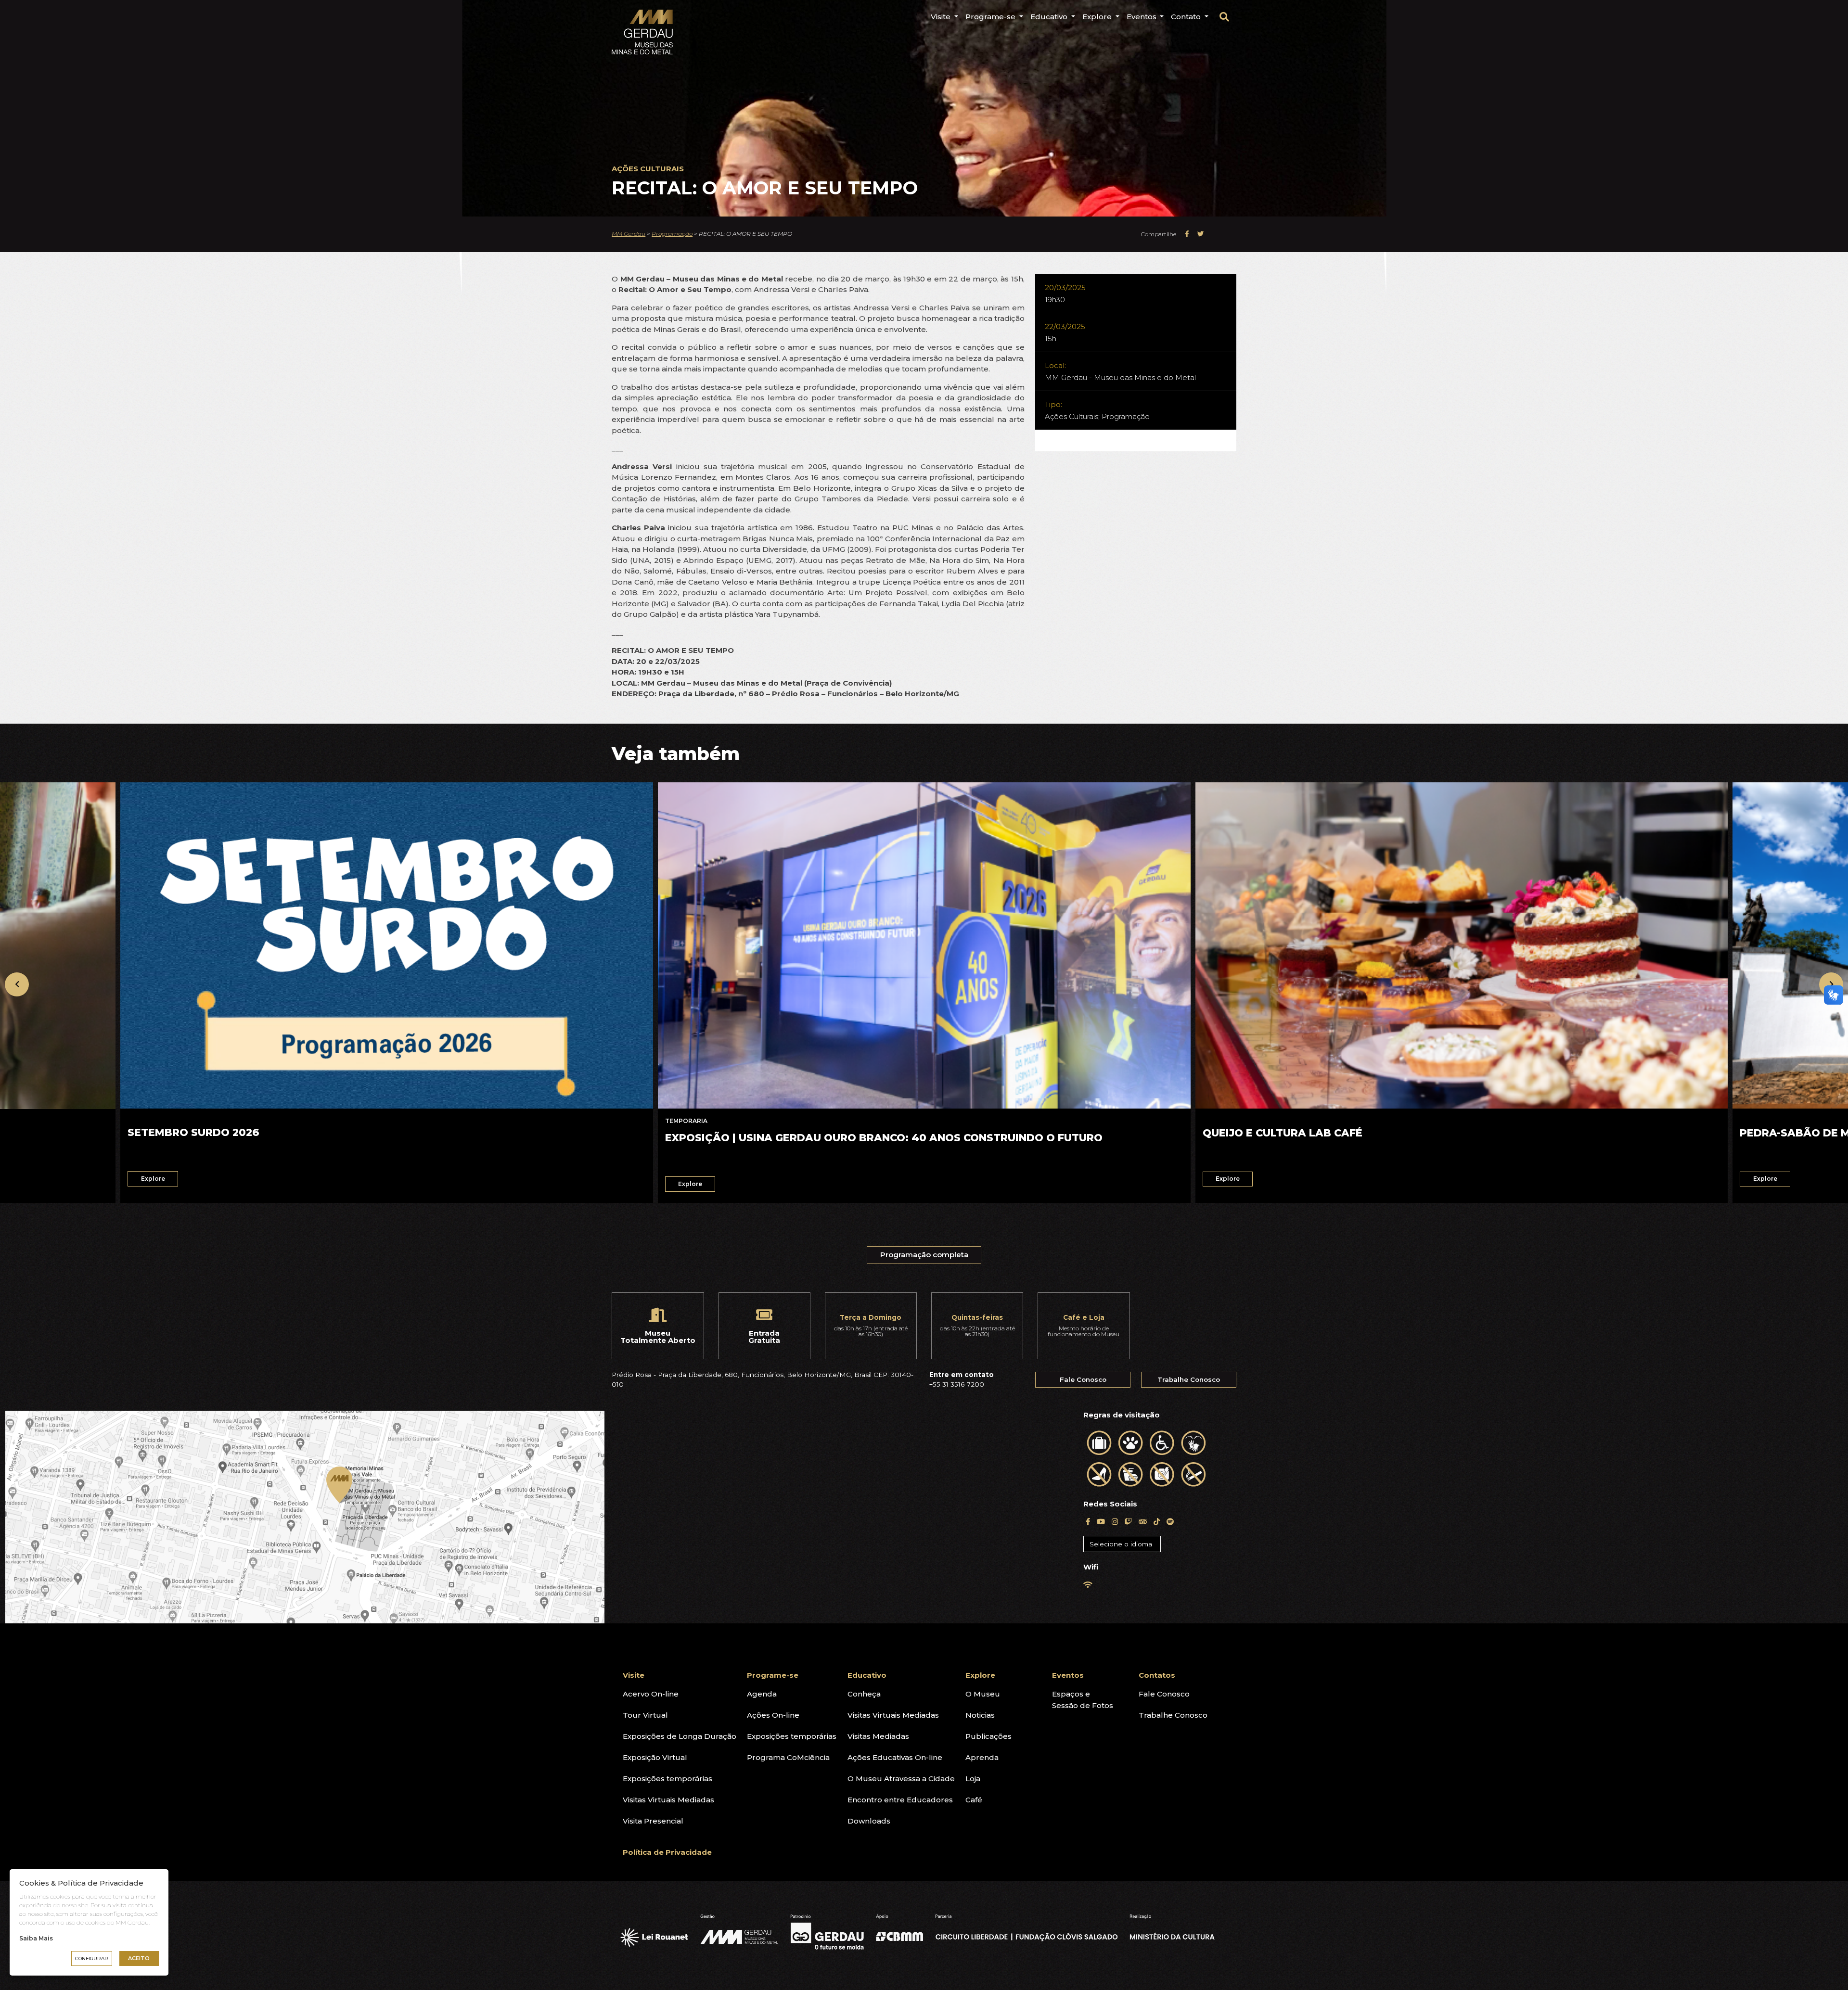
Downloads (869, 1821)
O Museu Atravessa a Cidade (901, 1779)
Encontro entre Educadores (900, 1800)
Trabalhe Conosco (1189, 1379)
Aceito (139, 1958)
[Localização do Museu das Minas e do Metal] (539, 1517)
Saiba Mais (36, 1938)
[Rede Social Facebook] (1088, 1522)
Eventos (1142, 17)
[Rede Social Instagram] (1115, 1522)
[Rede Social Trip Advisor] (1143, 1522)
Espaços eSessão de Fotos (1083, 1700)
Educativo (1050, 17)
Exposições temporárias (667, 1779)
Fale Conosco (1083, 1379)
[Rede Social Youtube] (1101, 1522)
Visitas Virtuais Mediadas (668, 1800)
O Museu (983, 1694)
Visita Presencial (653, 1821)
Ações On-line (773, 1715)
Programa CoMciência (788, 1757)
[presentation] (17, 984)
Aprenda (982, 1757)
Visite (942, 17)
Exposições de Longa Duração (680, 1736)
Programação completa (924, 1255)
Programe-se (991, 17)
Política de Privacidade (667, 1852)
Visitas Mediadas (878, 1736)
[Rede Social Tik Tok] (1157, 1522)
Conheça (864, 1694)
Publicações (988, 1736)
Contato (1187, 17)
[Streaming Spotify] (1170, 1522)
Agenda (762, 1694)
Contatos (1157, 1675)
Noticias (980, 1715)
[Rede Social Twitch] (1128, 1522)
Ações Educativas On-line (895, 1757)
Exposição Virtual (655, 1757)
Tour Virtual (645, 1715)
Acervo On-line (651, 1694)
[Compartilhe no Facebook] (1187, 234)
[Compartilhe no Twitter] (1201, 234)
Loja (973, 1779)
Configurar (92, 1958)
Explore (1098, 17)
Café (974, 1800)
